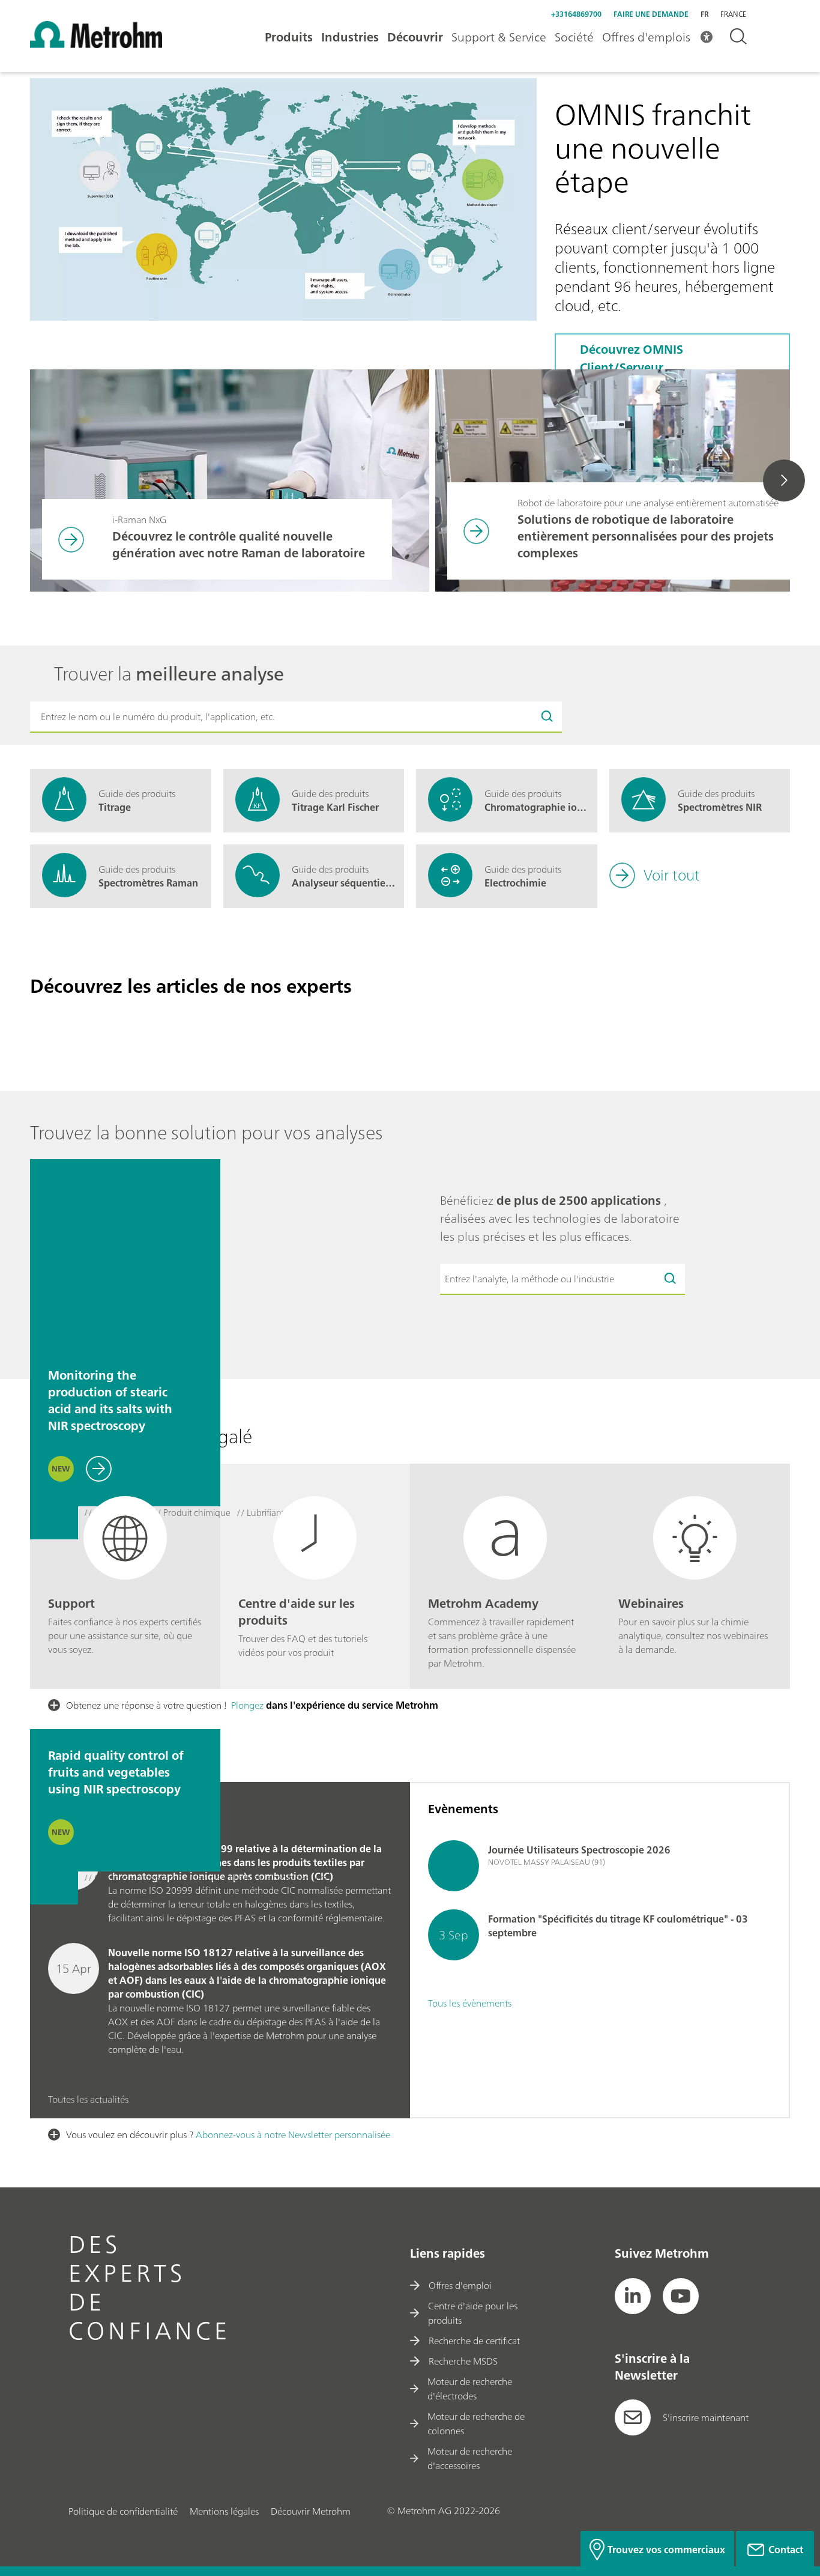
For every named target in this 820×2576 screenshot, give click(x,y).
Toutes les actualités (88, 2099)
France (733, 14)
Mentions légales (224, 2511)
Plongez (247, 1705)
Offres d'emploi (460, 2285)
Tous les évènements (470, 2003)
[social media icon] (633, 2296)
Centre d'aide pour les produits (473, 2313)
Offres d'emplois (646, 37)
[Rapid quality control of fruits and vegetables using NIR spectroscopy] (125, 1635)
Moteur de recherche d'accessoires (470, 2458)
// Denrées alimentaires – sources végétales (115, 1913)
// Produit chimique (192, 1514)
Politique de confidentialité (123, 2511)
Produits (289, 37)
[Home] (96, 44)
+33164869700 (576, 14)
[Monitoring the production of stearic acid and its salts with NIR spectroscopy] (125, 1254)
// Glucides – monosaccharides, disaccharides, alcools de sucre (206, 1879)
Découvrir (415, 37)
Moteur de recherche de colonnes (476, 2423)
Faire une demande (651, 14)
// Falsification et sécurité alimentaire (277, 1913)
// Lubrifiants (262, 1514)
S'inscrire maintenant (706, 2417)
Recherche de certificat (474, 2341)
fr (704, 14)
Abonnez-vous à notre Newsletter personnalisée (293, 2135)
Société (574, 37)
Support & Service (499, 37)
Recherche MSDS (463, 2361)
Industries (350, 37)
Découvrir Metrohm (311, 2511)
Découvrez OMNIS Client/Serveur (632, 358)
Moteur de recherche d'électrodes (470, 2389)
